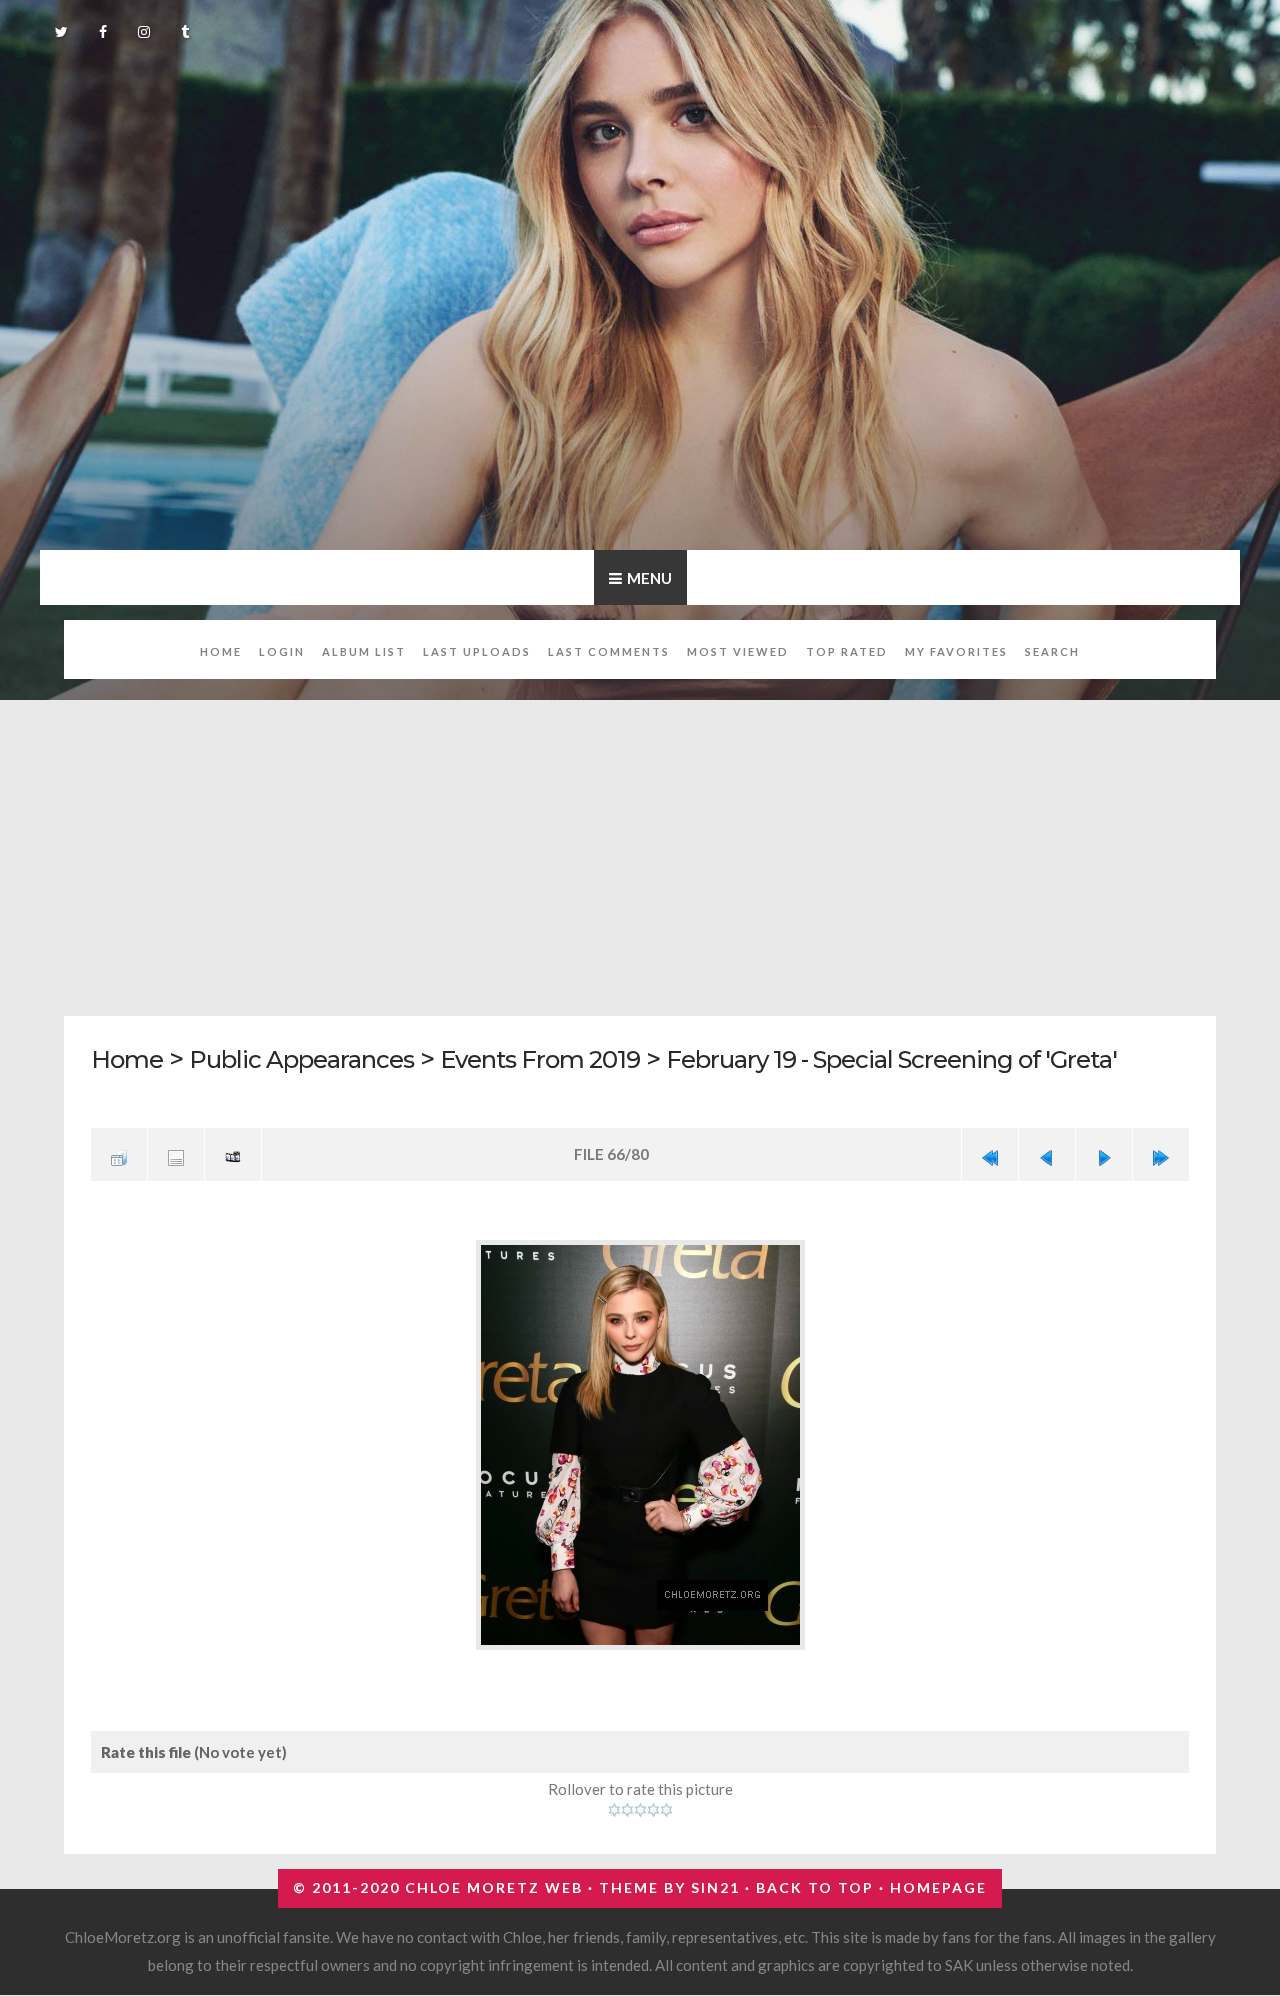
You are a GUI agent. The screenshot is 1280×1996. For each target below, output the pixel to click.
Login (282, 651)
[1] (614, 1801)
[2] (627, 1801)
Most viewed (738, 651)
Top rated (847, 651)
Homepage (938, 1879)
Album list (364, 651)
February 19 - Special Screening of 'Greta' (936, 1058)
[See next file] (1104, 1152)
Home (221, 651)
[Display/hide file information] (176, 1152)
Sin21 (715, 1879)
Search (1052, 651)
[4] (653, 1801)
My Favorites (956, 651)
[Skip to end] (1161, 1152)
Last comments (609, 651)
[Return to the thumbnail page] (119, 1152)
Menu (649, 578)
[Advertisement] (664, 847)
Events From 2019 (563, 1058)
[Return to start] (990, 1152)
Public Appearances (312, 1058)
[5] (666, 1801)
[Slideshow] (233, 1152)
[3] (640, 1801)
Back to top (815, 1879)
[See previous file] (1047, 1152)
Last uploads (477, 651)
